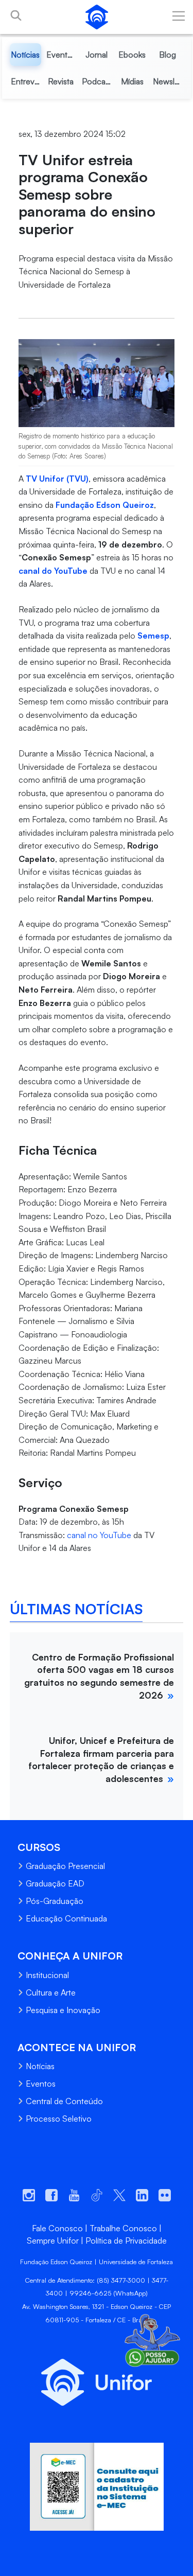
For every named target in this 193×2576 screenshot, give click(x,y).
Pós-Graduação (55, 1901)
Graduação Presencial (65, 1866)
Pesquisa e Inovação (63, 2010)
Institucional (47, 1975)
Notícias (40, 2066)
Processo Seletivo (59, 2119)
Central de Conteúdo (64, 2101)
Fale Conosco (57, 2228)
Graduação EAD (55, 1883)
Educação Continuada (66, 1918)
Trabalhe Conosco (123, 2228)
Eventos (41, 2084)
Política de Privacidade (126, 2240)
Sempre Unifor (53, 2240)
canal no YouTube (99, 1535)
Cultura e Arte (51, 1992)
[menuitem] (25, 55)
